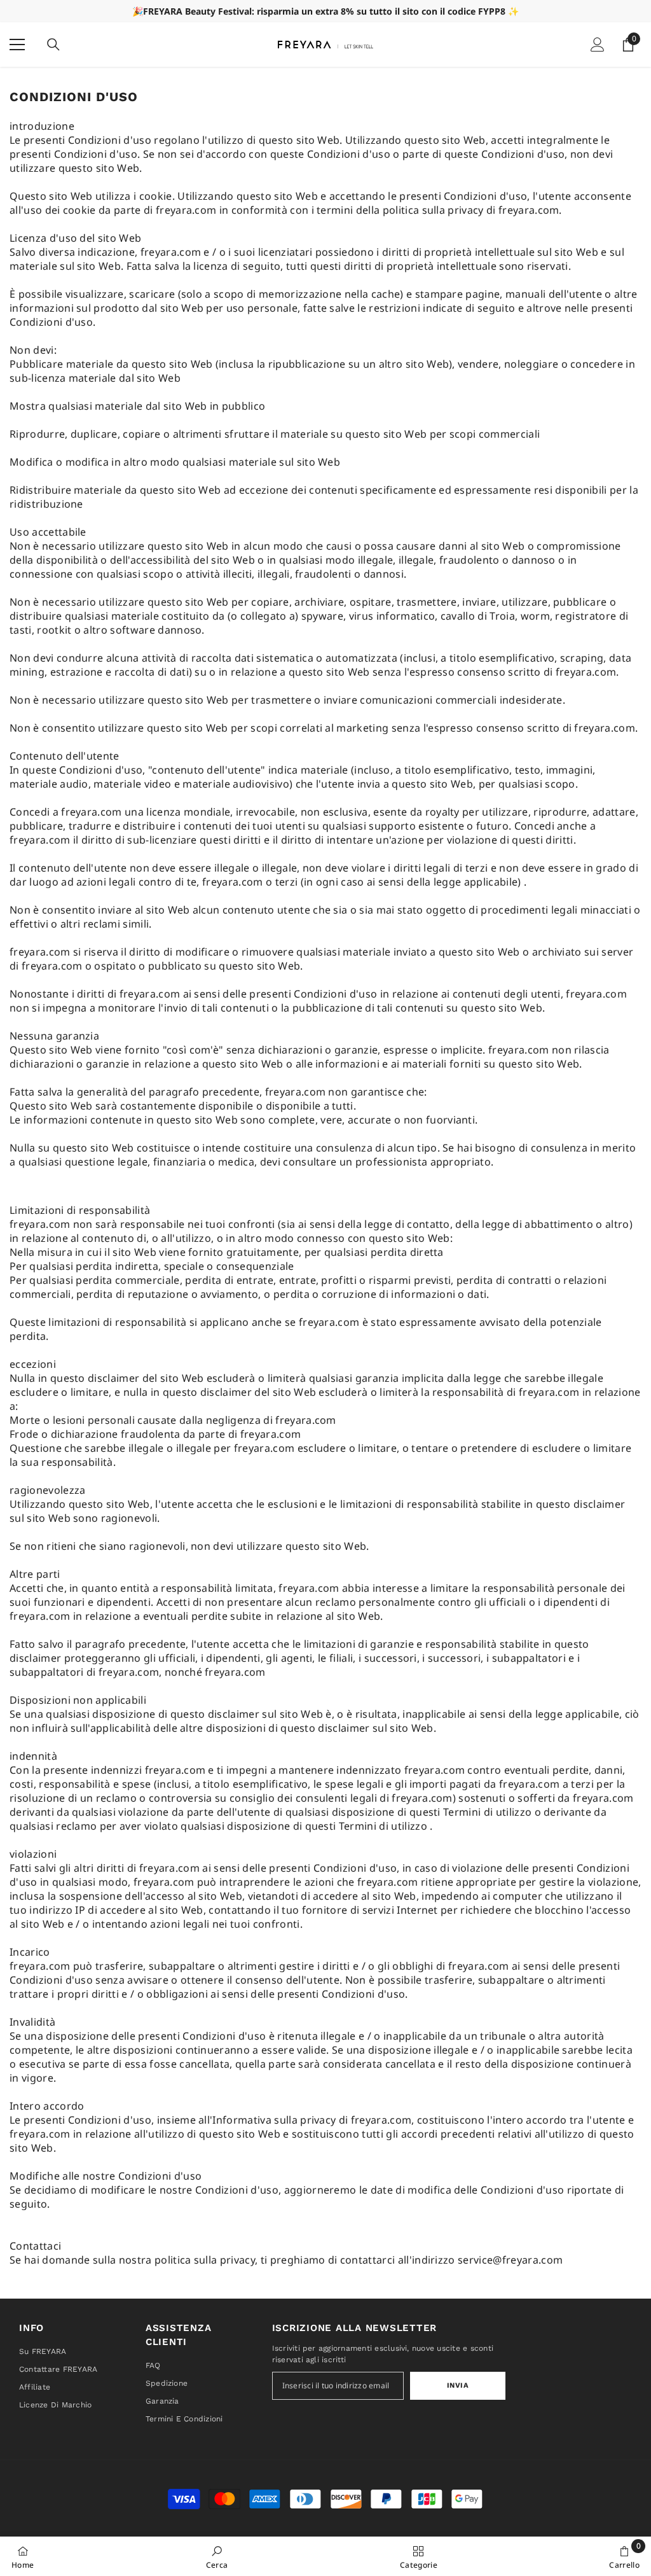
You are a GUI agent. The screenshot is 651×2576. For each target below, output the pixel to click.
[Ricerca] (53, 45)
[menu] (17, 45)
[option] (325, 11)
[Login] (598, 45)
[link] (217, 2556)
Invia (458, 2385)
